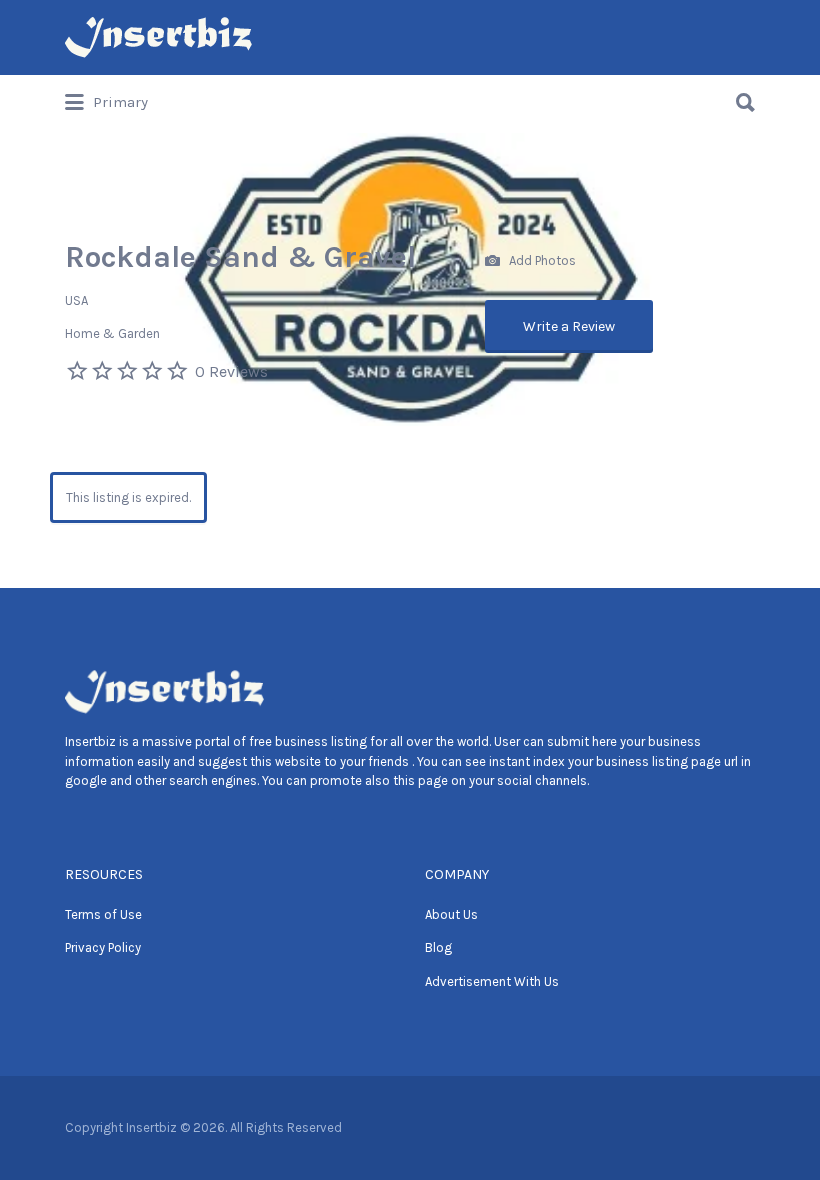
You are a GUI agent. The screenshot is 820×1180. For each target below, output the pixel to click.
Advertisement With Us (492, 981)
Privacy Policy (103, 947)
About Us (451, 914)
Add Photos (541, 259)
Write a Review (569, 326)
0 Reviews (231, 371)
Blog (438, 947)
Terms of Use (103, 914)
